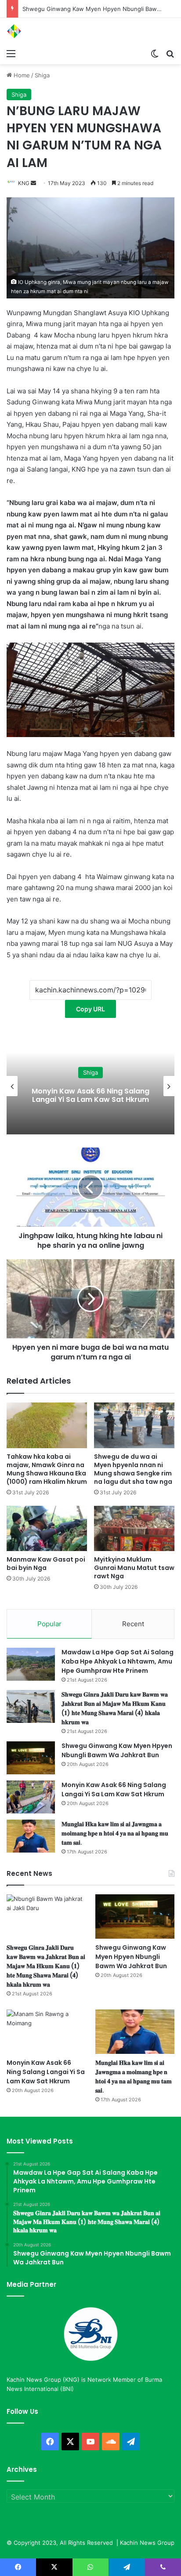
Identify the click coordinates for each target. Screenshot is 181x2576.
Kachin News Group (147, 2543)
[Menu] (11, 53)
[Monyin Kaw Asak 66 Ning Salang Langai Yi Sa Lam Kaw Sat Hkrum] (31, 1797)
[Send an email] (33, 183)
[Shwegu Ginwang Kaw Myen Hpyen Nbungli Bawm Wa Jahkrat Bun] (31, 1758)
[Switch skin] (155, 53)
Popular (49, 1624)
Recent (133, 1624)
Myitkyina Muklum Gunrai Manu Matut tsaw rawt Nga (134, 1568)
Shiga (42, 75)
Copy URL (90, 1009)
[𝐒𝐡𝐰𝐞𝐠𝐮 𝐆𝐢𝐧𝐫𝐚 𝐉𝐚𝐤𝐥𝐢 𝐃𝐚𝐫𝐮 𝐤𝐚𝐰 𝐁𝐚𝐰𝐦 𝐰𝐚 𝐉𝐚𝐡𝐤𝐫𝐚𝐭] (31, 1706)
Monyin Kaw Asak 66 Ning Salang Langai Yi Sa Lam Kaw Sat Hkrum (90, 1095)
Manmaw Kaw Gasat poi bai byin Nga (46, 1564)
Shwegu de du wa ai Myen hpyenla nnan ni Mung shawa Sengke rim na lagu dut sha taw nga (133, 1469)
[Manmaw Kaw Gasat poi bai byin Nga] (47, 1528)
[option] (90, 1086)
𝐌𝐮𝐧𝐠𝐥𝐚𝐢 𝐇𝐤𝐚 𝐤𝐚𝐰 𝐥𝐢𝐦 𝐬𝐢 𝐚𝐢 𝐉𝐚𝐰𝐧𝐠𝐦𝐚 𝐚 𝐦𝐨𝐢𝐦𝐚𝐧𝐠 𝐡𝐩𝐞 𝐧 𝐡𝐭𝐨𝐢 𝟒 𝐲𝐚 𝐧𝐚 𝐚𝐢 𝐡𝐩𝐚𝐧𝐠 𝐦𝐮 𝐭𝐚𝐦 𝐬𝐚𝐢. (115, 1833)
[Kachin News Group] (42, 31)
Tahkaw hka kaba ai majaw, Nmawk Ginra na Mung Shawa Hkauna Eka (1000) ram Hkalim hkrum (47, 1469)
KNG (24, 183)
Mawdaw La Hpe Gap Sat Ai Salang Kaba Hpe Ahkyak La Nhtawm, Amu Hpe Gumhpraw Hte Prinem (118, 1661)
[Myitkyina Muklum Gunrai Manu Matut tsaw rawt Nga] (134, 1528)
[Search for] (170, 53)
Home (21, 75)
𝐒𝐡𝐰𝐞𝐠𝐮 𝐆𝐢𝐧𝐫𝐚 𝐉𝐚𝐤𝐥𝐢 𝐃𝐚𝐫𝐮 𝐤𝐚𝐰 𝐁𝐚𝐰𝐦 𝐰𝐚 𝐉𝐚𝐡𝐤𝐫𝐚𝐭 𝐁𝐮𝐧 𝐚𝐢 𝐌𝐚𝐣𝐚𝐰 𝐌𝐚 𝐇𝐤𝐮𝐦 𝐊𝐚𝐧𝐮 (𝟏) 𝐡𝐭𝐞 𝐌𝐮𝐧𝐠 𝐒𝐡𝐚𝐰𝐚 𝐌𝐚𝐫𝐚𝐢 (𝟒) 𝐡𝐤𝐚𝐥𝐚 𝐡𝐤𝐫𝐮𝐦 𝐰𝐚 (115, 1708)
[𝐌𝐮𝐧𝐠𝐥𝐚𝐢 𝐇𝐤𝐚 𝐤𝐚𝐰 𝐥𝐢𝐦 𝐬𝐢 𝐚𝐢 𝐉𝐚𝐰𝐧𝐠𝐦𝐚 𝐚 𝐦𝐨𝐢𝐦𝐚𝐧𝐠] (31, 1836)
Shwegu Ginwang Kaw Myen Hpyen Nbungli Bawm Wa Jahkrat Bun (117, 1750)
